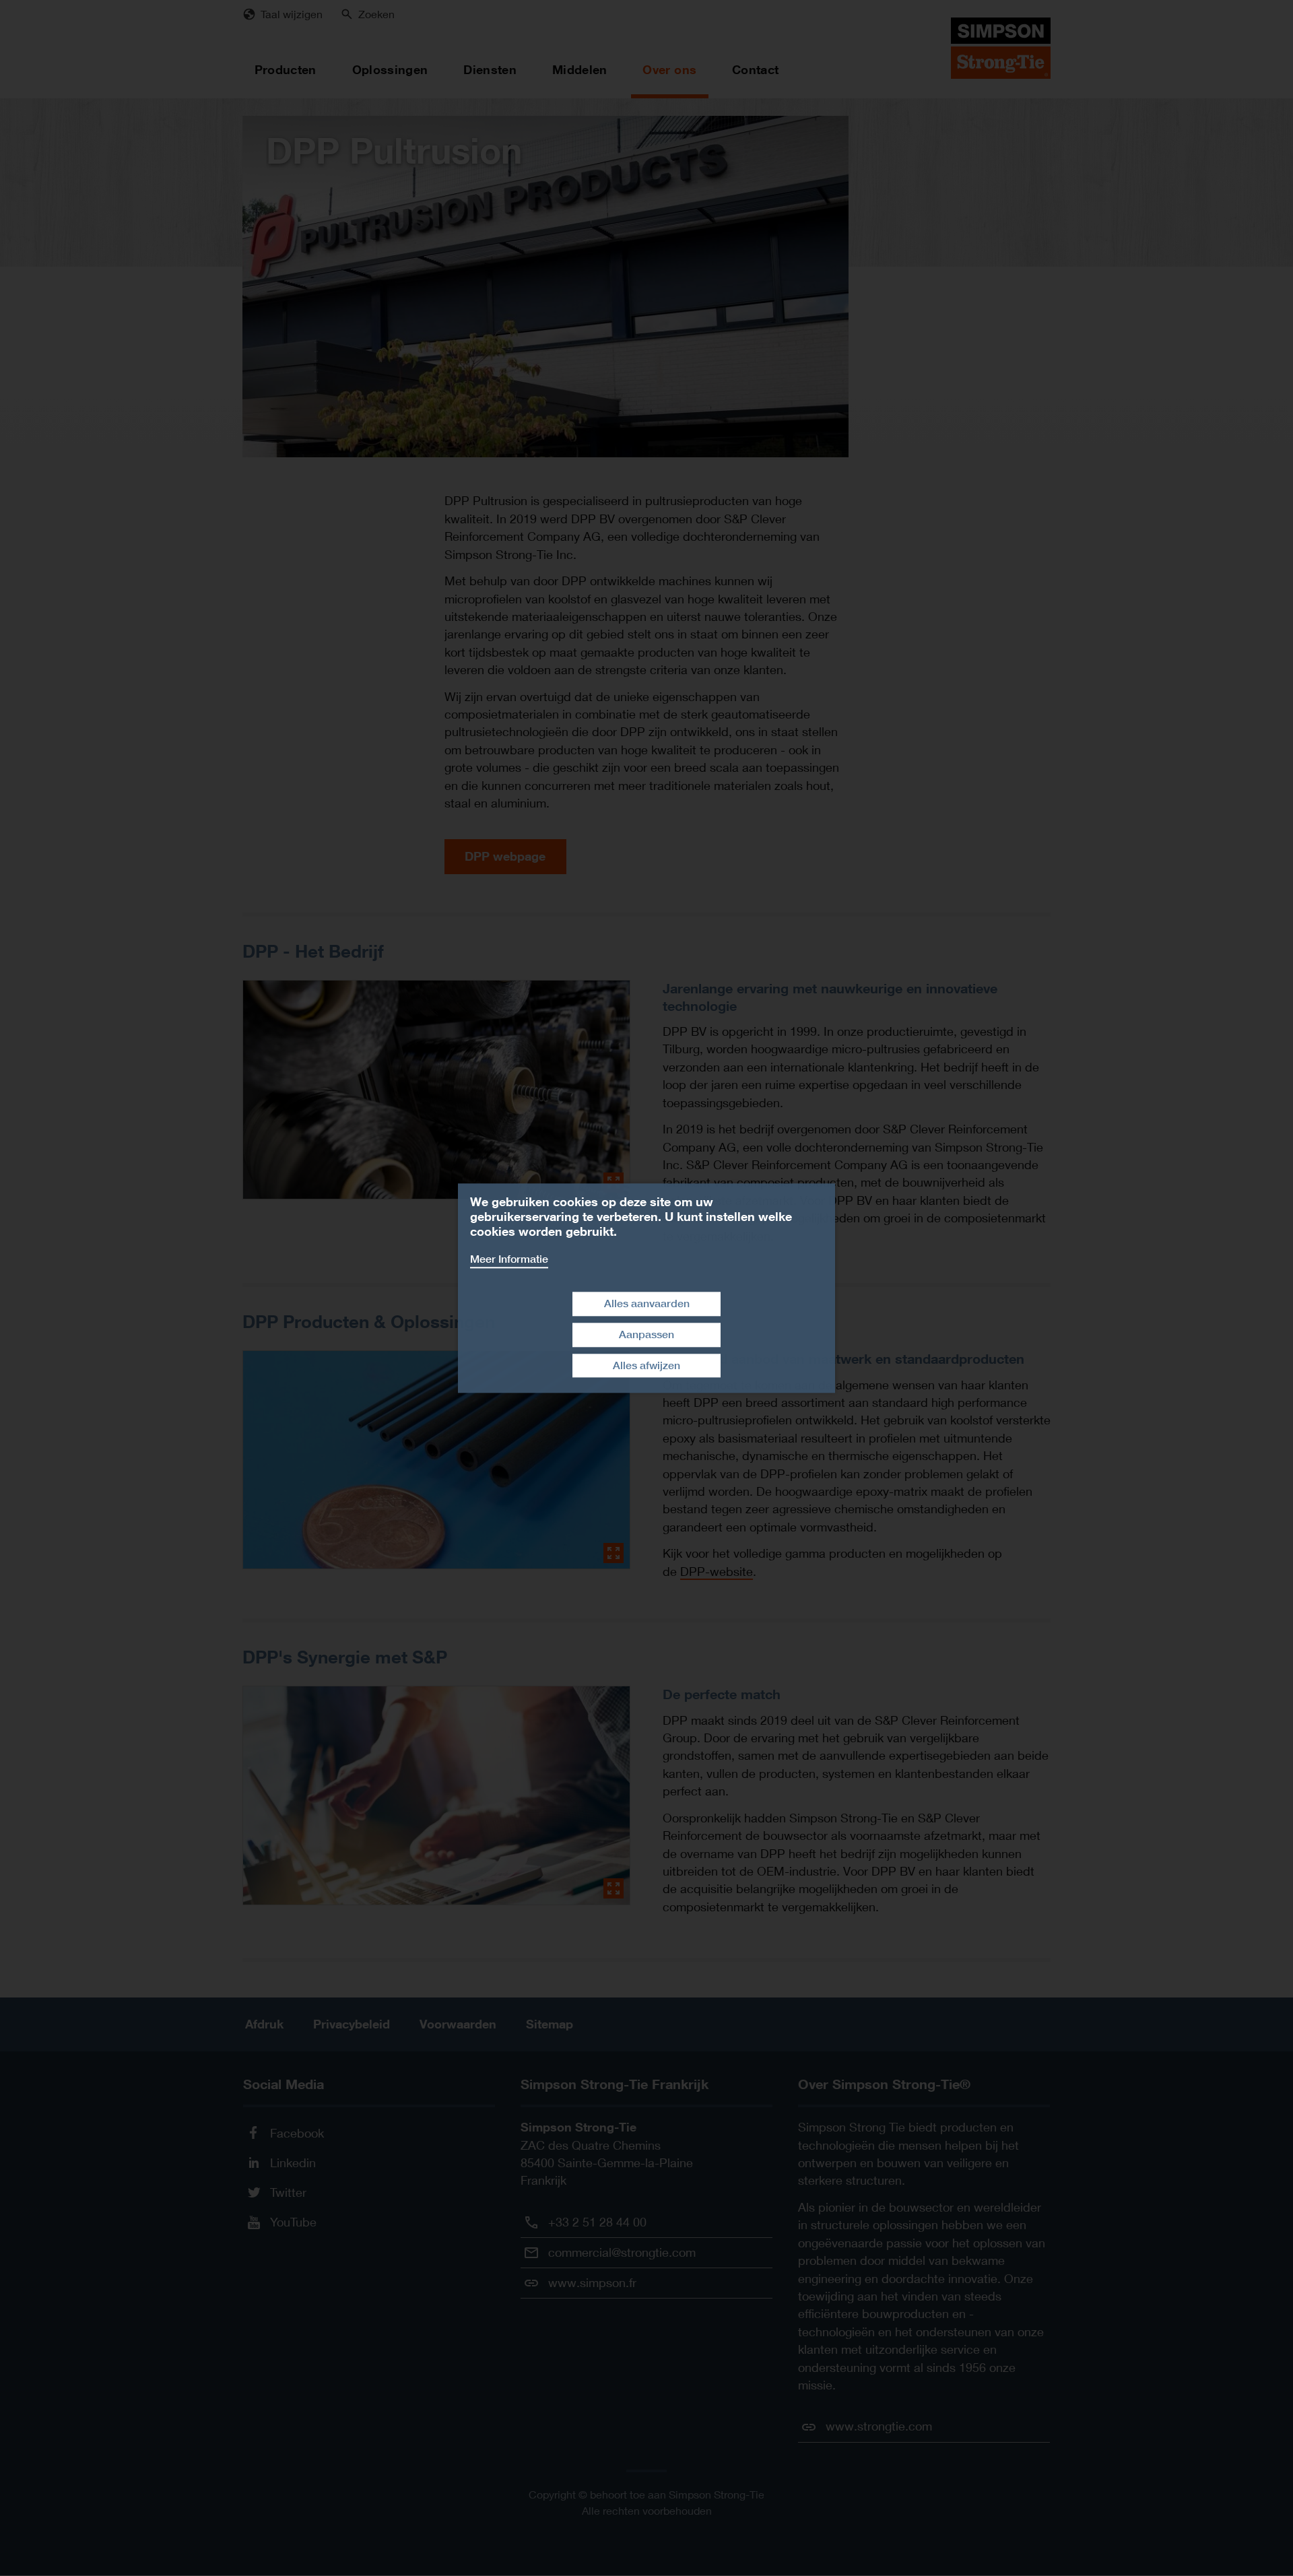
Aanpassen (646, 1334)
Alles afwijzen (646, 1365)
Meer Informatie (509, 1259)
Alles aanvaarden (647, 1303)
